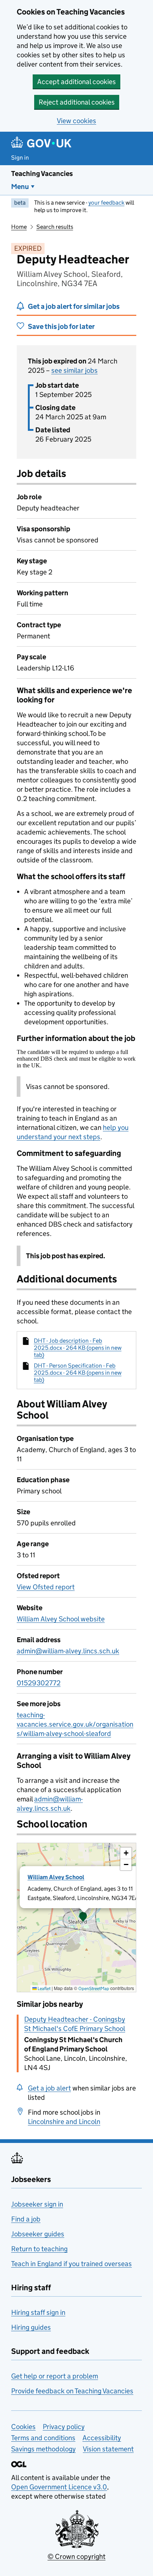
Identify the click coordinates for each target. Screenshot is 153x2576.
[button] (83, 1917)
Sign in (20, 158)
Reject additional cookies (77, 102)
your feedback (106, 203)
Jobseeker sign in (37, 2204)
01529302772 (39, 1683)
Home (19, 227)
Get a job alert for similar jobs (74, 306)
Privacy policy (64, 2427)
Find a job (26, 2219)
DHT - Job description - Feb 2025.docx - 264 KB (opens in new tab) (78, 1348)
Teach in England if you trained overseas (71, 2264)
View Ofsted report (46, 1587)
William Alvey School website (61, 1619)
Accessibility (102, 2438)
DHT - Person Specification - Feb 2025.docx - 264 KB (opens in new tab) (78, 1373)
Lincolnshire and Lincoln (64, 2122)
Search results (55, 227)
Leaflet (44, 1988)
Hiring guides (31, 2327)
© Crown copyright (76, 2556)
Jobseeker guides (38, 2234)
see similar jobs (74, 370)
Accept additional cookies (76, 82)
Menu (20, 187)
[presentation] (76, 1917)
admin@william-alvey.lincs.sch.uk (68, 1651)
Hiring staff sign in (38, 2312)
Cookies (23, 2427)
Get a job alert (49, 2088)
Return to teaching (39, 2249)
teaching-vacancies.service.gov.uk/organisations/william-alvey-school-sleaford (75, 1724)
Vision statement (108, 2449)
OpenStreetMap (94, 1988)
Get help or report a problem (55, 2376)
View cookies (76, 121)
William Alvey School (56, 1877)
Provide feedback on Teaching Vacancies (72, 2391)
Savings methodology (43, 2449)
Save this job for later (61, 326)
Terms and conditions (43, 2438)
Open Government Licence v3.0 (59, 2487)
